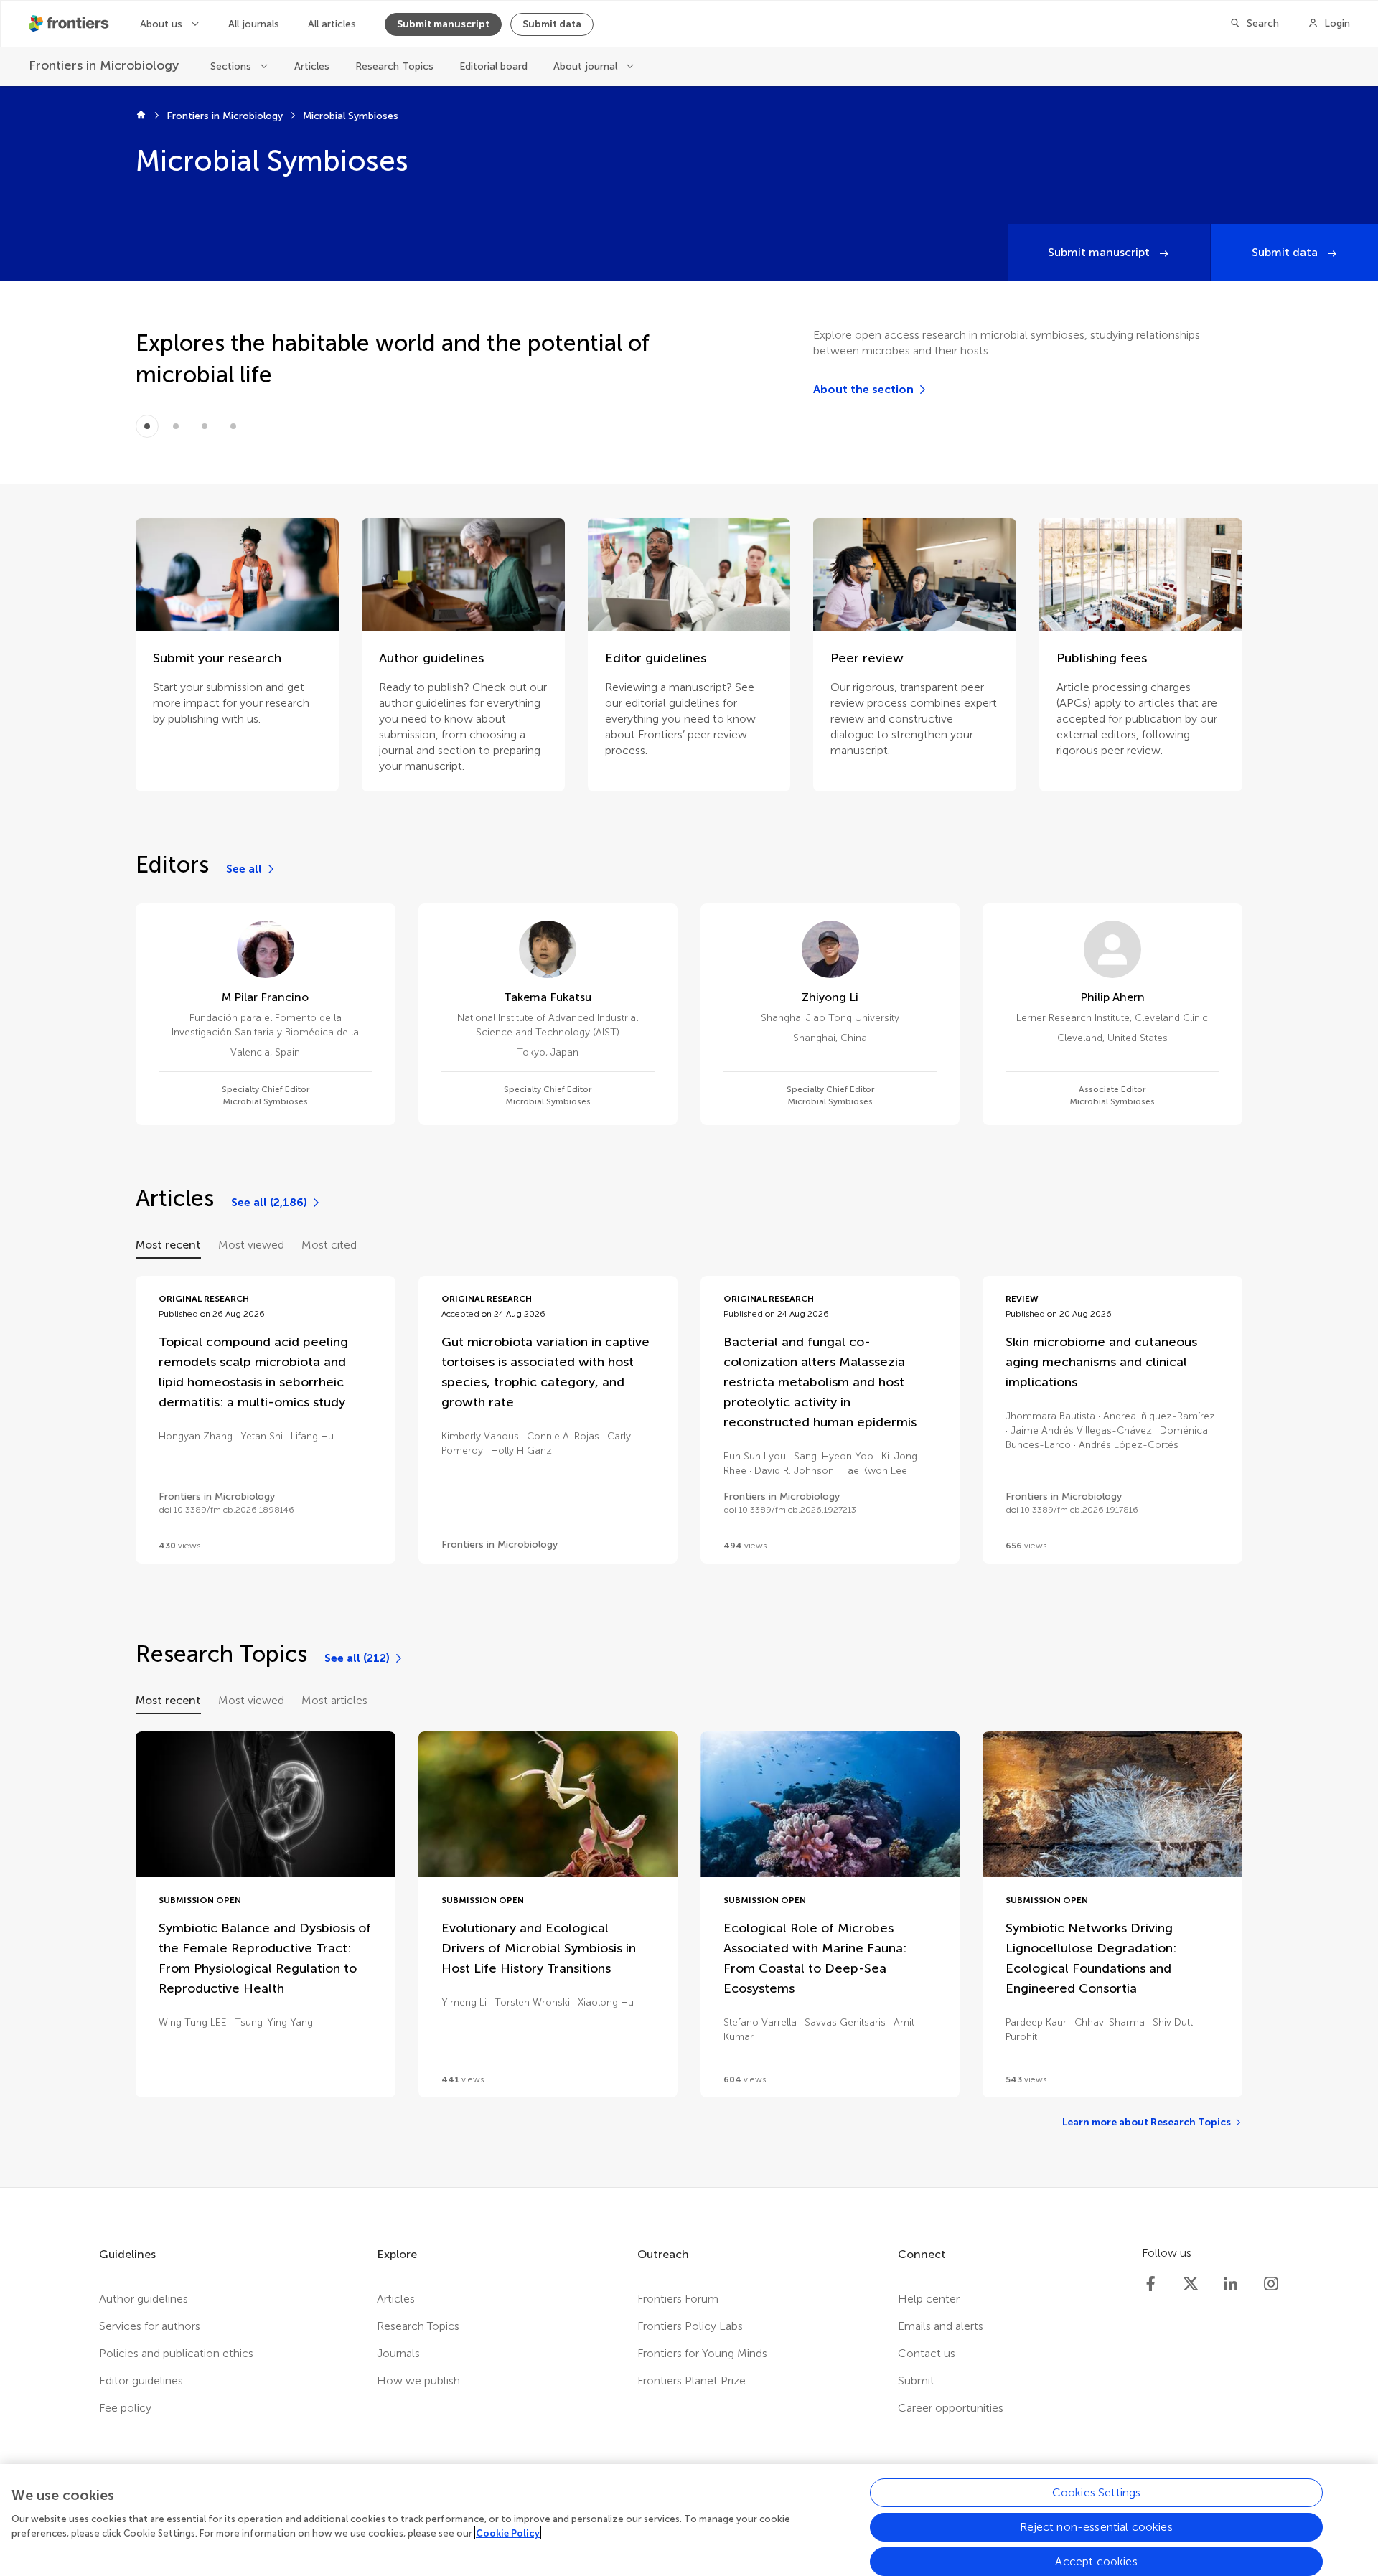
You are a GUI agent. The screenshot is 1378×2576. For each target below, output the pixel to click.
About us (163, 24)
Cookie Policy (508, 2533)
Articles (312, 66)
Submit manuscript (443, 24)
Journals (398, 2353)
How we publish (418, 2380)
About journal (587, 66)
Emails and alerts (941, 2326)
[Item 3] (233, 426)
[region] (689, 2520)
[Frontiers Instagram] (1271, 2284)
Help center (929, 2299)
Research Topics (394, 66)
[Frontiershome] (70, 24)
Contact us (927, 2353)
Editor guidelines (141, 2380)
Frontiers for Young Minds (702, 2353)
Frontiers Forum (678, 2299)
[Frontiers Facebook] (1150, 2284)
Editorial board (493, 66)
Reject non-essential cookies (1096, 2527)
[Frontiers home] (141, 116)
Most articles (334, 1700)
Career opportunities (951, 2408)
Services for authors (150, 2326)
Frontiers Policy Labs (690, 2326)
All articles (332, 24)
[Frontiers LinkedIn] (1231, 2284)
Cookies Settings (1097, 2492)
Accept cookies (1096, 2561)
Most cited (329, 1245)
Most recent (168, 1245)
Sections (232, 66)
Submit (916, 2380)
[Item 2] (205, 426)
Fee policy (125, 2408)
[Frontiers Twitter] (1191, 2284)
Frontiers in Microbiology (225, 116)
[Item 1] (176, 426)
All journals (254, 24)
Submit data (552, 24)
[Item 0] (147, 426)
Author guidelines (144, 2299)
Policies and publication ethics (176, 2353)
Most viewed (251, 1245)
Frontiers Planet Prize (692, 2380)
